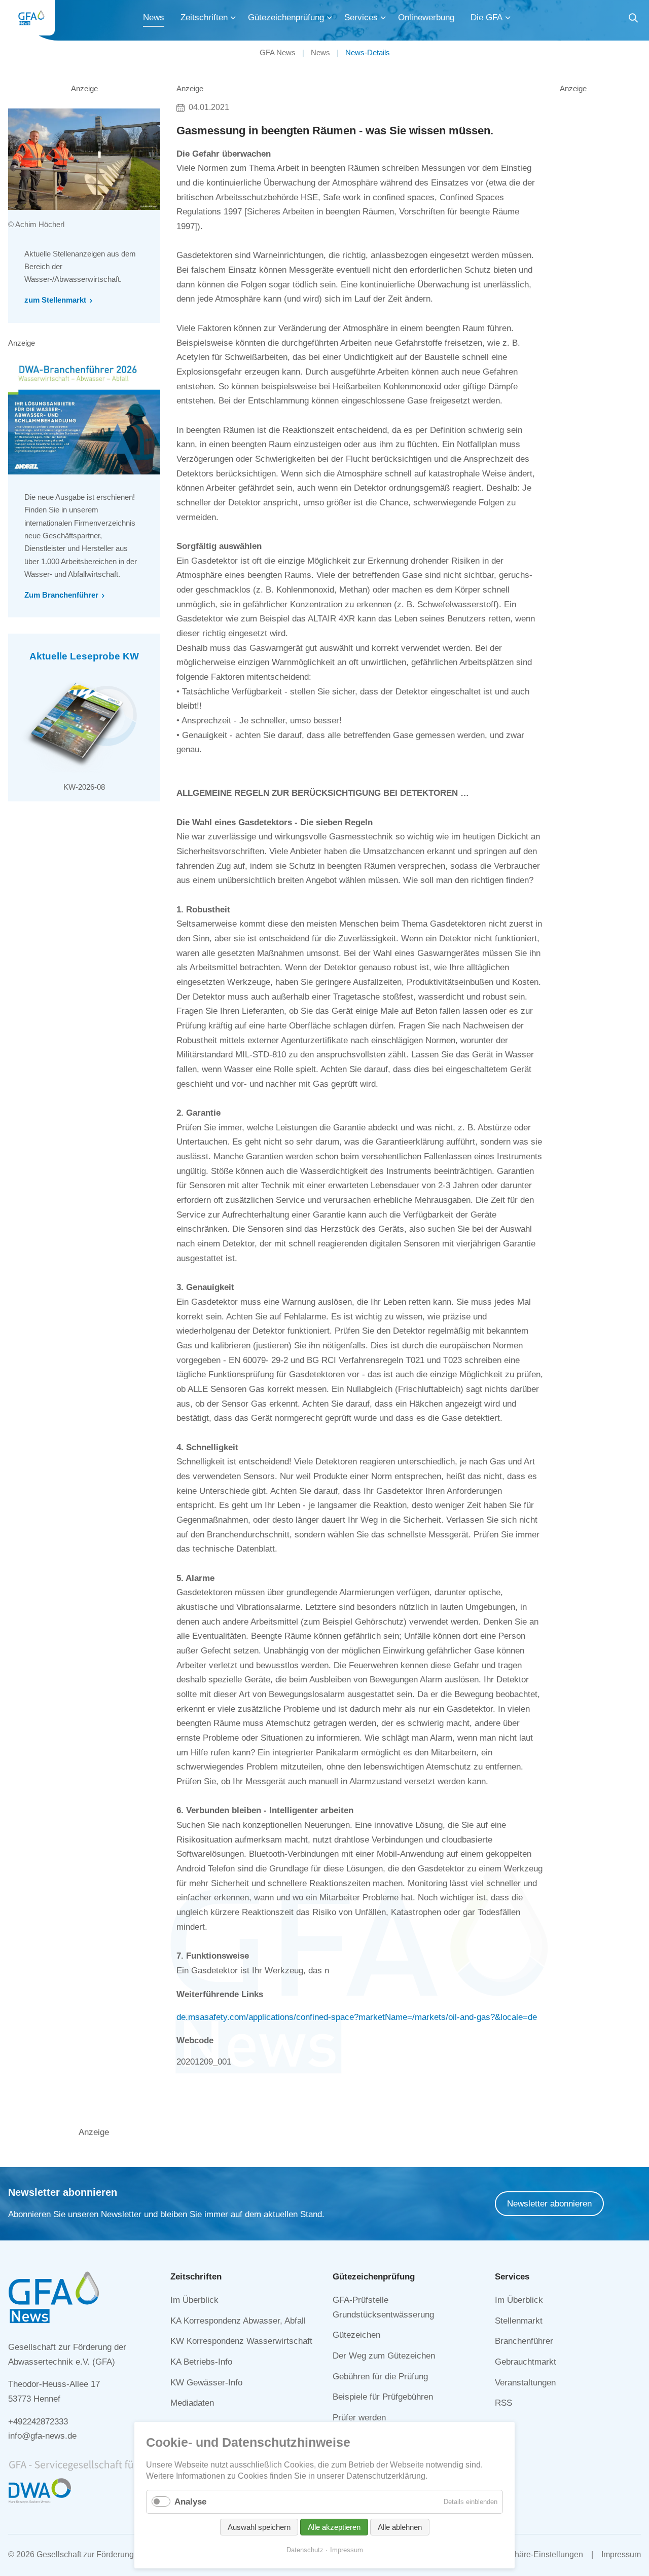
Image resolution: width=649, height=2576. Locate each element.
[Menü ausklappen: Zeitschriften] (233, 18)
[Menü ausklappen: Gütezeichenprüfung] (330, 18)
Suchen (633, 20)
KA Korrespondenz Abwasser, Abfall (238, 2321)
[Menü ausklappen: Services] (383, 18)
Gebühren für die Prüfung (380, 2377)
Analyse (190, 2502)
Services (361, 17)
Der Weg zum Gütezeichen (384, 2356)
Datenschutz (305, 2550)
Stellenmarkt (519, 2321)
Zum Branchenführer (61, 595)
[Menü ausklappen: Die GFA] (508, 18)
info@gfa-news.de (42, 2436)
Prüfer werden (359, 2418)
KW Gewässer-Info (206, 2383)
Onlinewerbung (426, 17)
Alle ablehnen (400, 2527)
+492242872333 (38, 2422)
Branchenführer (524, 2341)
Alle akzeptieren (334, 2527)
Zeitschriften (204, 17)
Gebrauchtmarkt (526, 2362)
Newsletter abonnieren (549, 2204)
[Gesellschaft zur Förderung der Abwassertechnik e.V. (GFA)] (31, 18)
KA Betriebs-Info (201, 2362)
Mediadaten (192, 2403)
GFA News (278, 52)
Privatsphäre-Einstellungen (534, 2554)
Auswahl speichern (259, 2527)
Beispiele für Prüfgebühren (383, 2397)
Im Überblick (194, 2300)
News (154, 17)
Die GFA (486, 17)
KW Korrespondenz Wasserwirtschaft (241, 2341)
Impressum (621, 2554)
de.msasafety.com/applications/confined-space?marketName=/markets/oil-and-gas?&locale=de (357, 2017)
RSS (503, 2403)
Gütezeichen (356, 2335)
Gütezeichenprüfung (286, 17)
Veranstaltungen (525, 2383)
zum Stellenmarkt (55, 300)
